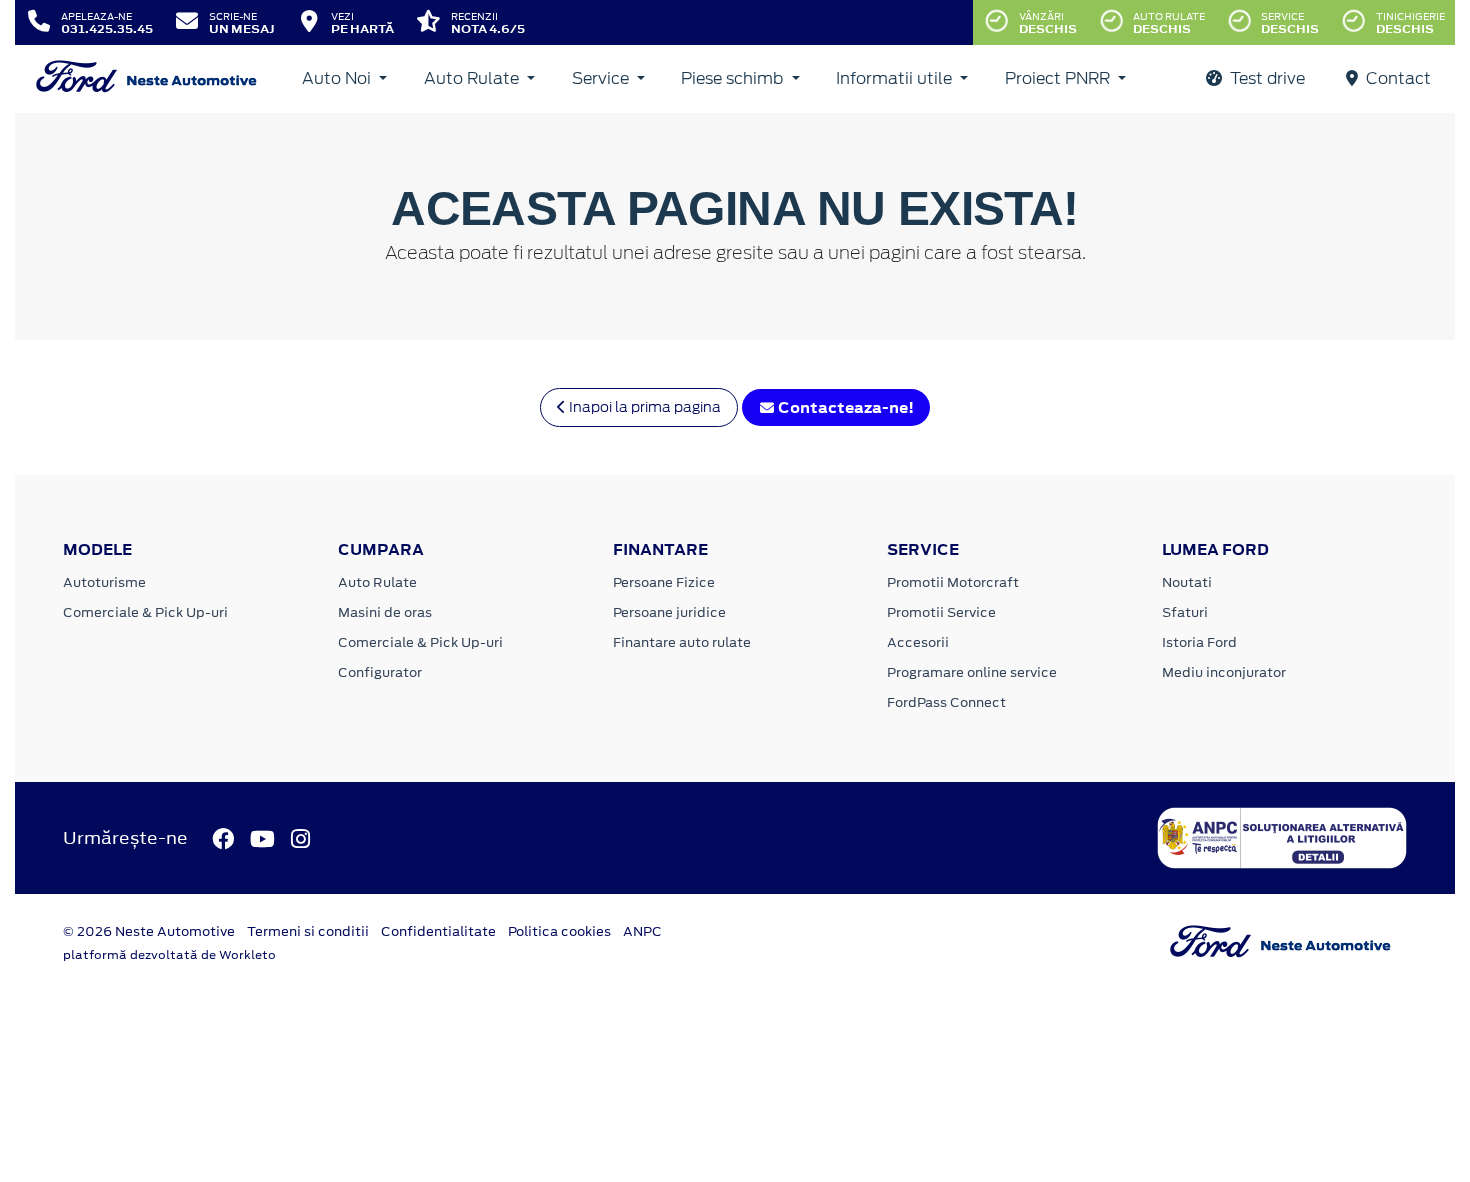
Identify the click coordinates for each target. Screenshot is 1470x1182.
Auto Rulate (473, 78)
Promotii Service (941, 612)
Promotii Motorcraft (953, 582)
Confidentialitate (438, 931)
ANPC (642, 931)
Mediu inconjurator (1224, 672)
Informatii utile (896, 78)
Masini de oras (385, 612)
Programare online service (972, 672)
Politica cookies (559, 931)
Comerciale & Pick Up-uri (145, 612)
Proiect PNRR (1059, 78)
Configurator (380, 672)
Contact (1396, 78)
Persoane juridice (669, 612)
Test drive (1265, 78)
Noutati (1187, 582)
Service (602, 78)
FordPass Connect (946, 702)
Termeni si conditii (308, 931)
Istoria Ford (1199, 642)
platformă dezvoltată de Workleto (169, 955)
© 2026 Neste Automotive (149, 931)
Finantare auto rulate (682, 642)
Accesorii (918, 642)
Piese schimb (734, 78)
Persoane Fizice (664, 582)
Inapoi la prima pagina (643, 407)
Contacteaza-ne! (844, 407)
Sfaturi (1185, 612)
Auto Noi (338, 78)
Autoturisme (104, 582)
